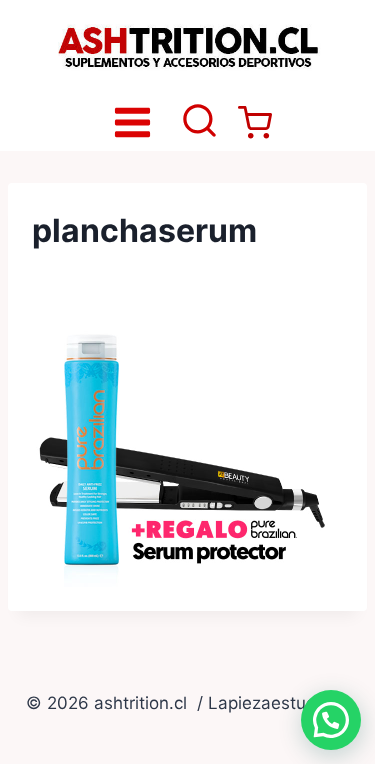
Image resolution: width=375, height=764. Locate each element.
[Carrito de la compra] (255, 123)
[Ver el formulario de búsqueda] (199, 122)
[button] (331, 720)
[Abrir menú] (132, 122)
